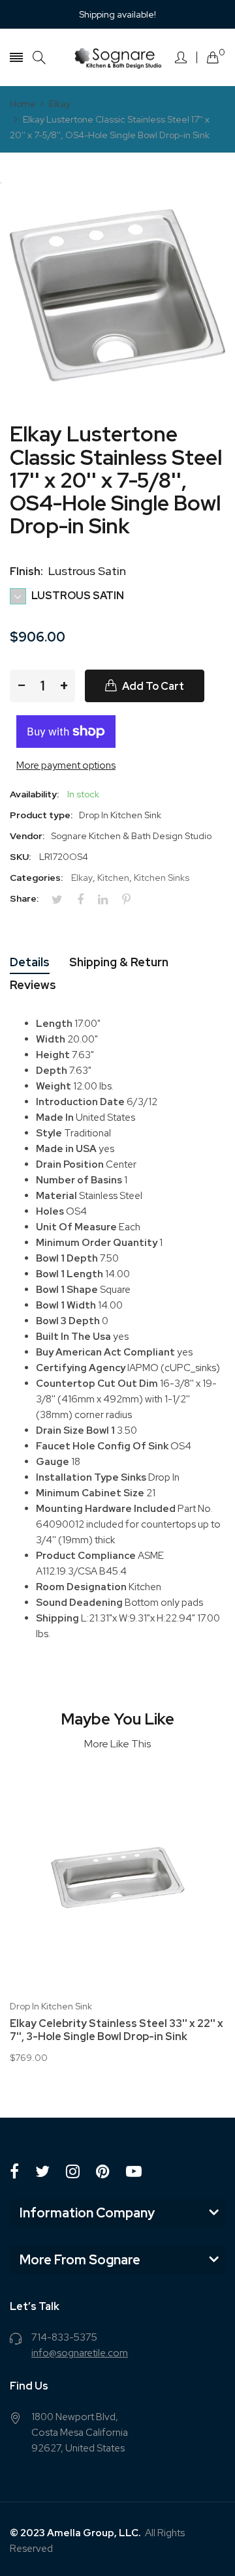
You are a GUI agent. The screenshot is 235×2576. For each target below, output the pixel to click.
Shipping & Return (119, 962)
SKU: (20, 857)
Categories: (36, 878)
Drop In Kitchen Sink (51, 2006)
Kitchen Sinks (162, 878)
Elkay (82, 878)
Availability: (34, 794)
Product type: (41, 815)
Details (30, 962)
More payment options (66, 765)
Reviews (33, 985)
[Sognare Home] (118, 57)
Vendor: (27, 836)
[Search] (39, 58)
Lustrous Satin (77, 596)
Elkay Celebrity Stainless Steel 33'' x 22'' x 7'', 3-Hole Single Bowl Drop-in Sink (117, 2030)
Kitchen (113, 878)
